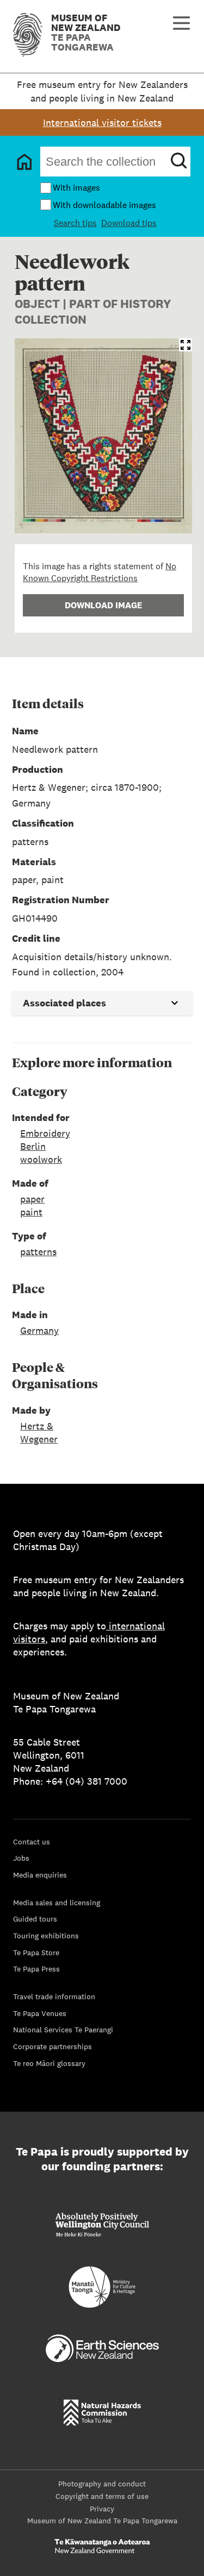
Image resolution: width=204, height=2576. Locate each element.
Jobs (21, 1858)
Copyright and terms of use (102, 2496)
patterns (38, 1252)
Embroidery (45, 1133)
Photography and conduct (102, 2484)
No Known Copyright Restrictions (100, 572)
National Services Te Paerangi (63, 2030)
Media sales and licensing (57, 1903)
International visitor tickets (102, 122)
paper (32, 1199)
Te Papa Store (36, 1953)
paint (31, 1212)
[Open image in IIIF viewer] (186, 345)
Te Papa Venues (40, 2013)
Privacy (102, 2509)
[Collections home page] (24, 162)
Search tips (75, 223)
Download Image (103, 605)
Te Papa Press (36, 1969)
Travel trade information (54, 1996)
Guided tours (35, 1919)
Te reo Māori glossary (49, 2063)
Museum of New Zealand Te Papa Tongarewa (102, 2521)
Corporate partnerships (52, 2046)
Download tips (129, 223)
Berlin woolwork (41, 1153)
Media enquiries (40, 1875)
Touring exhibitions (46, 1936)
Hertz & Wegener (39, 1432)
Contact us (32, 1842)
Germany (39, 1330)
